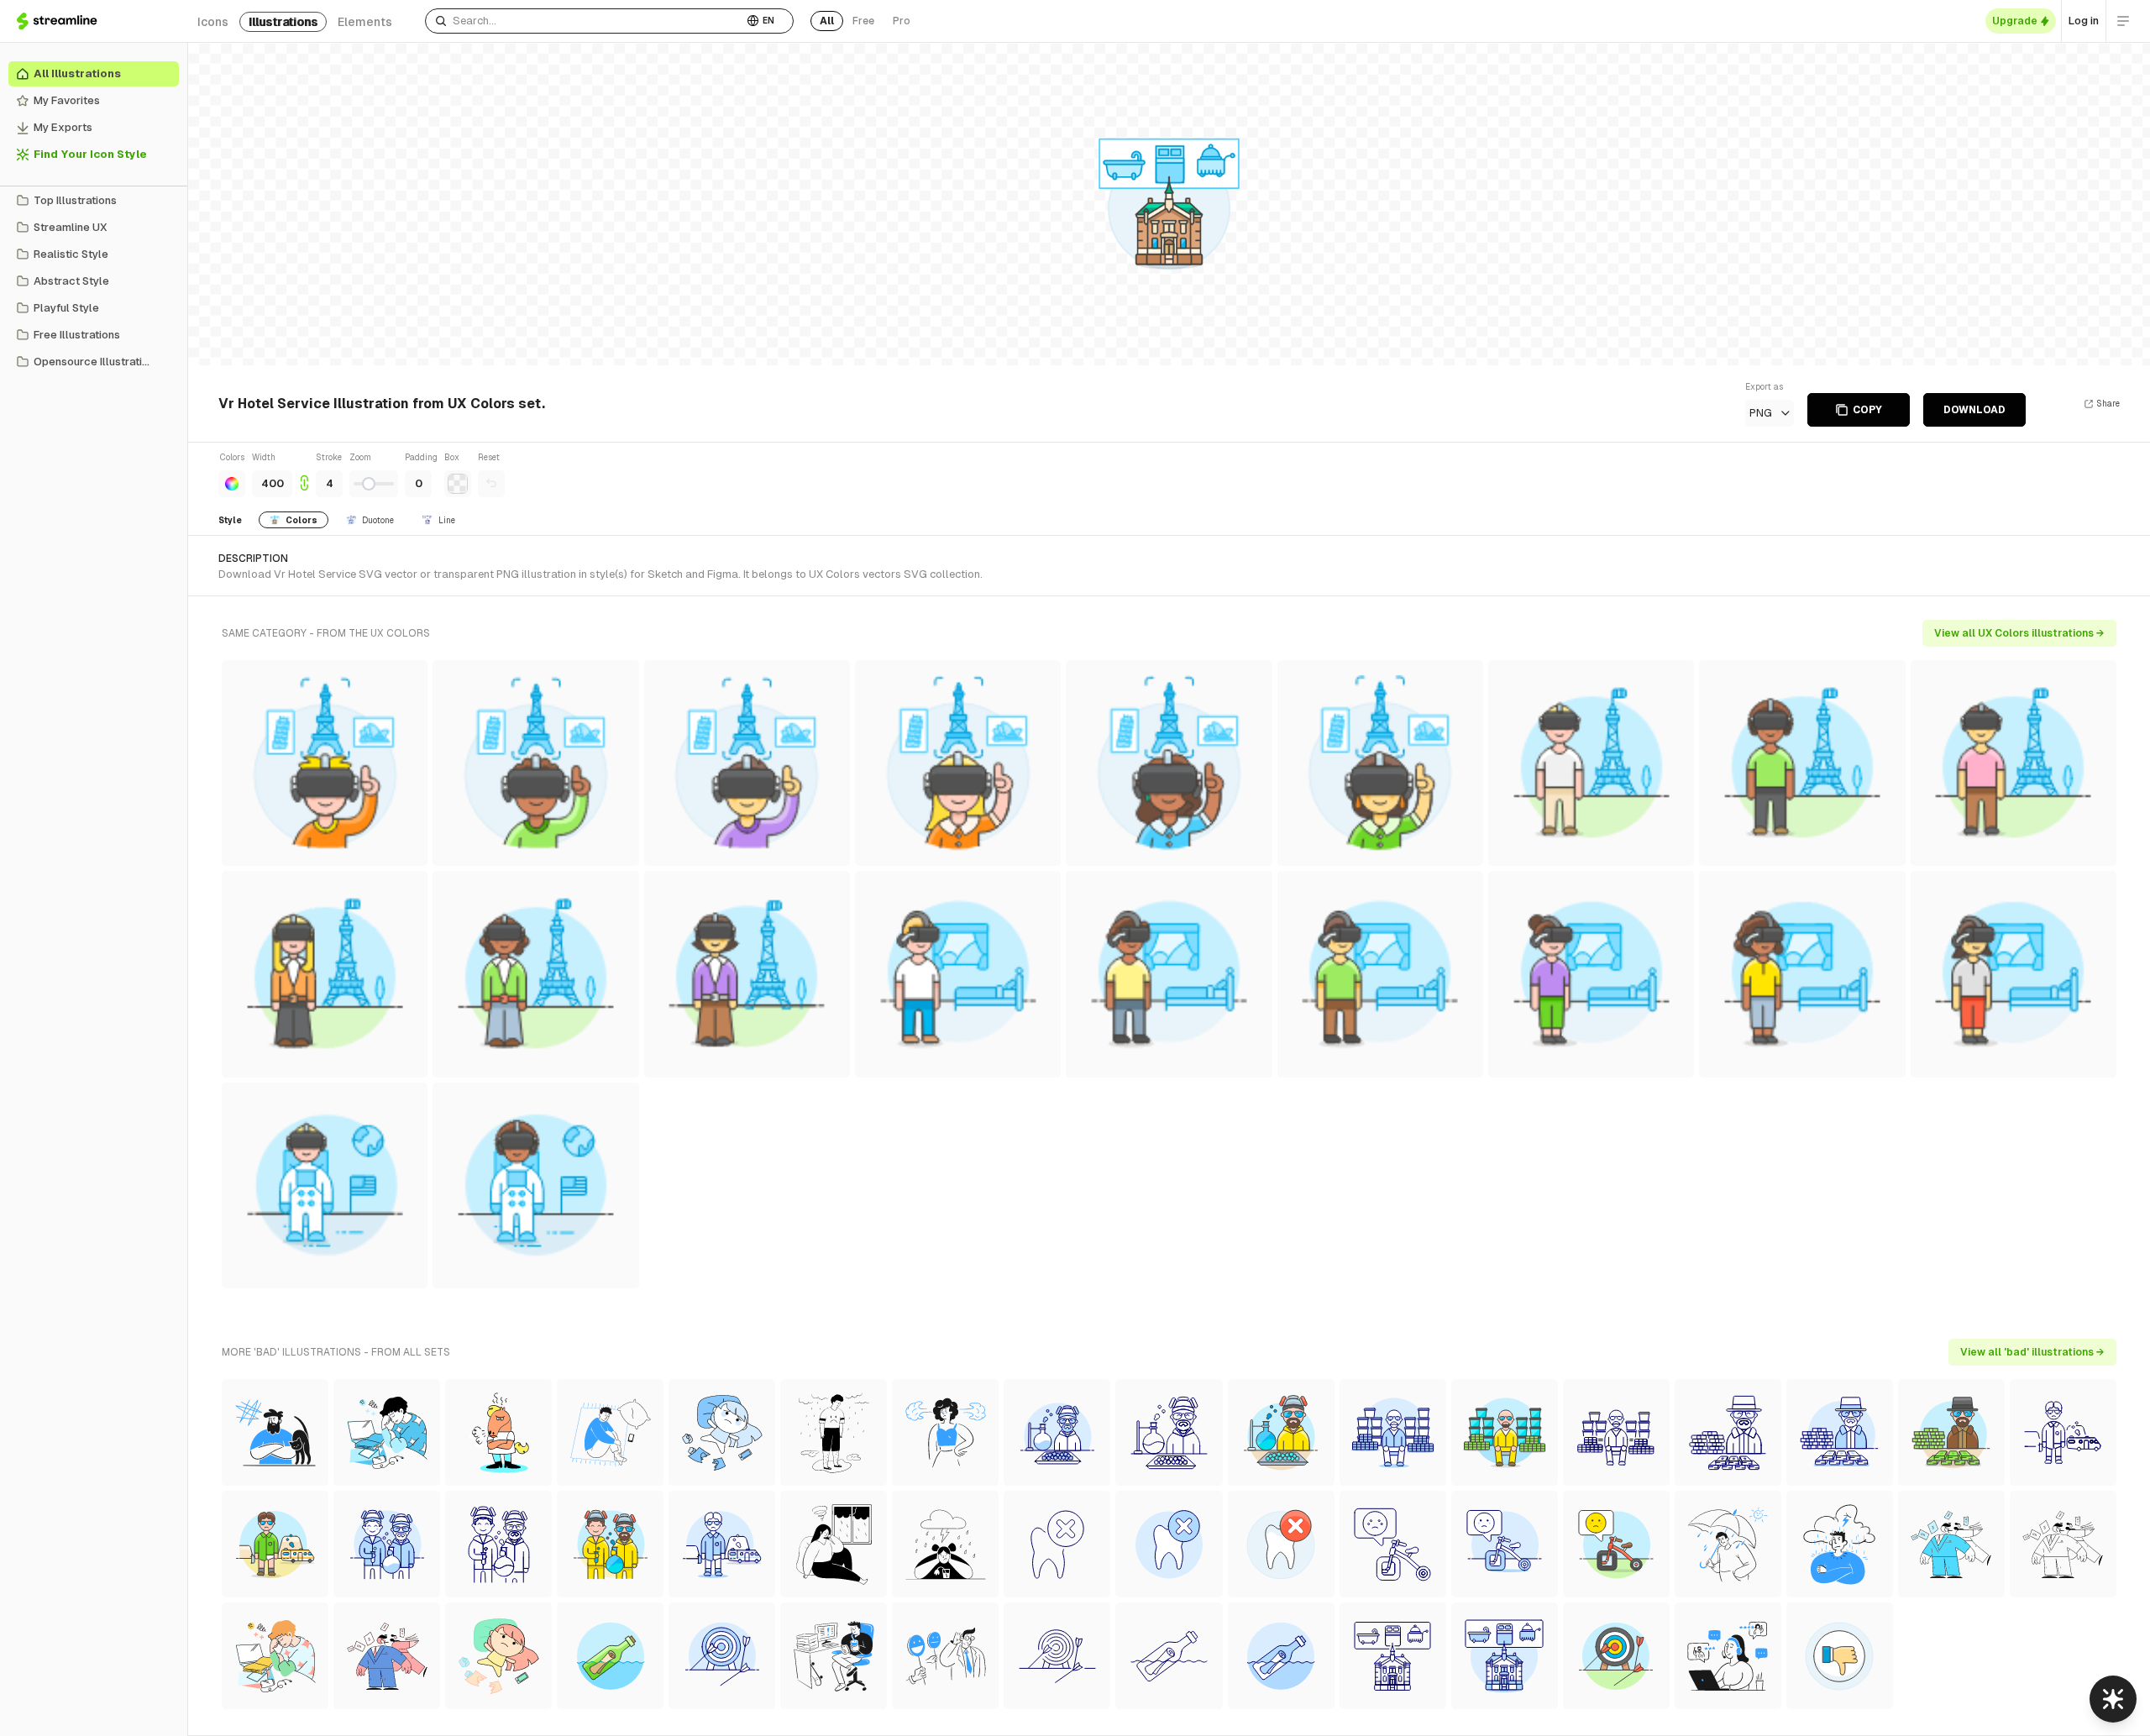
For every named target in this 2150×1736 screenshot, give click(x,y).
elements (365, 22)
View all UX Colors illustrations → (2019, 633)
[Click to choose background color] (458, 484)
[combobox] (584, 21)
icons (213, 22)
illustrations (283, 22)
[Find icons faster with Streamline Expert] (2113, 1699)
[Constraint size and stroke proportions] (304, 474)
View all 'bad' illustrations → (2032, 1352)
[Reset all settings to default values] (491, 484)
